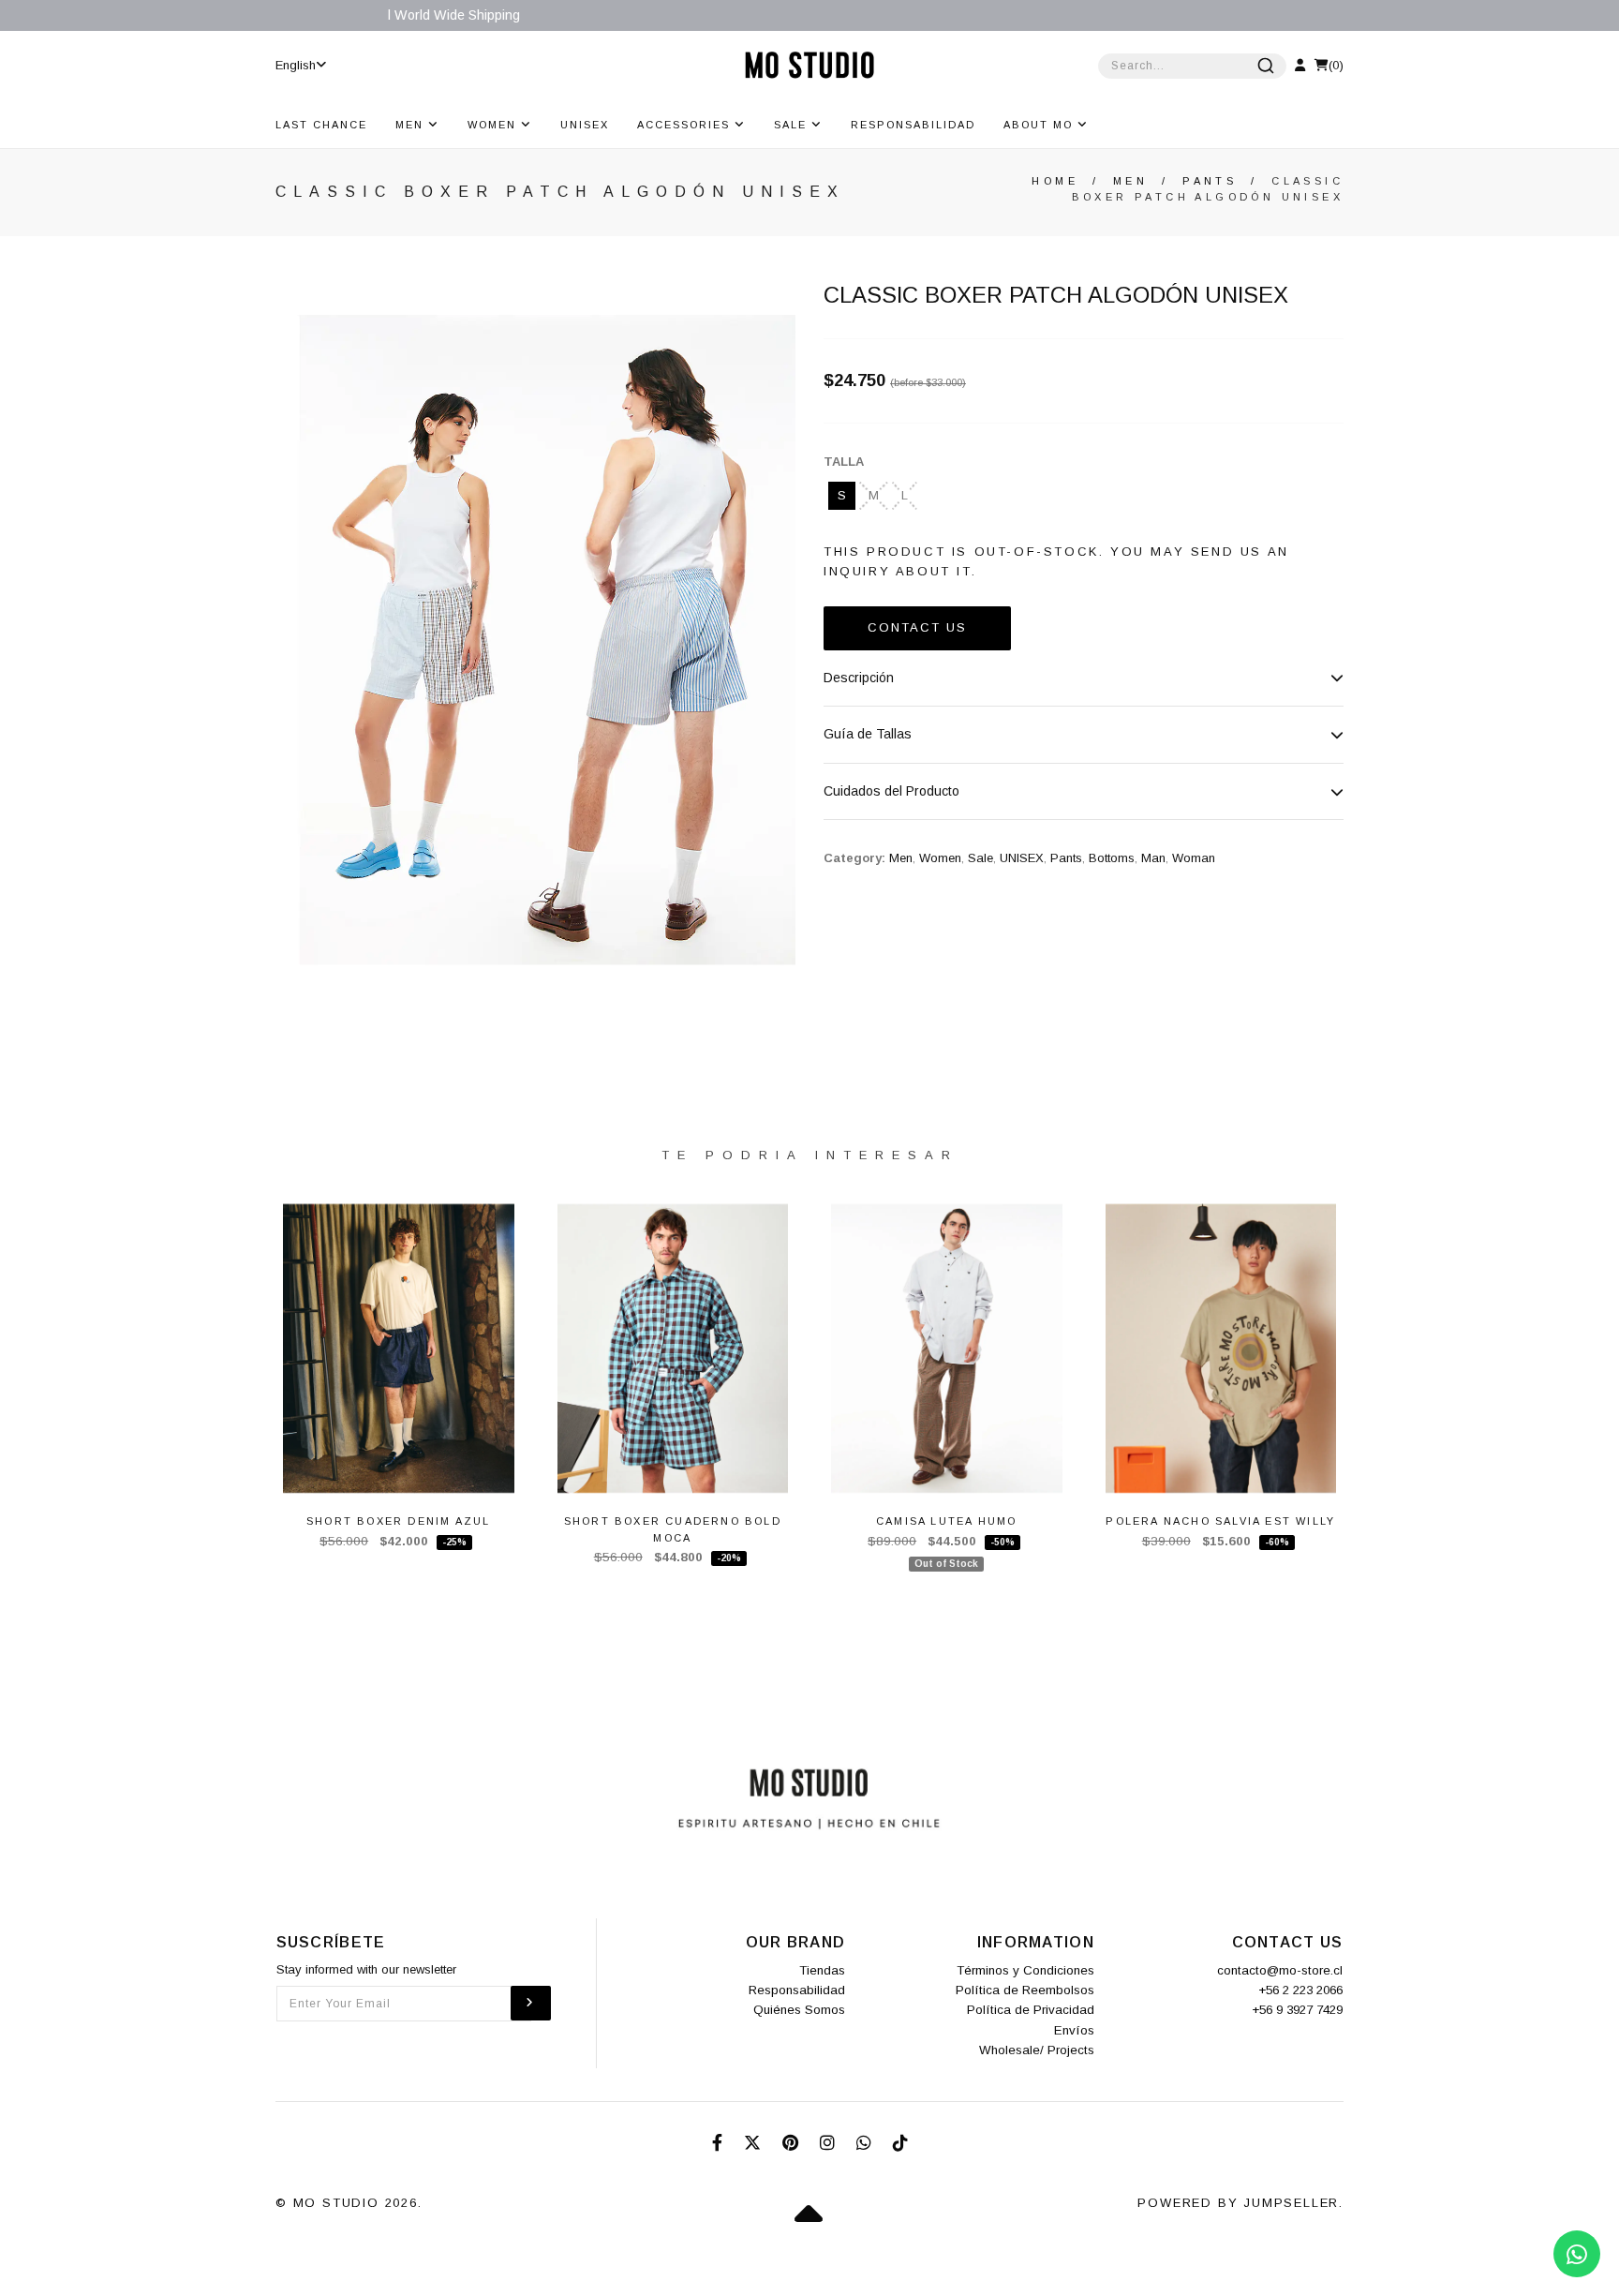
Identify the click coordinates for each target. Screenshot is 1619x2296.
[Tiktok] (900, 2143)
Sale (793, 125)
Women (940, 858)
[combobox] (1192, 66)
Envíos (1074, 2030)
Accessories (686, 125)
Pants (1210, 181)
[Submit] (1266, 66)
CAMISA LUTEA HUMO (946, 1521)
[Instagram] (830, 2143)
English (296, 65)
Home (1055, 181)
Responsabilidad (913, 125)
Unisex (585, 125)
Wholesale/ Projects (1037, 2050)
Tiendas (822, 1970)
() (1336, 65)
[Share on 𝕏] (755, 2143)
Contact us (917, 627)
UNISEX (1022, 858)
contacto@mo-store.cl (1280, 1970)
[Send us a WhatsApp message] (1577, 2254)
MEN (412, 125)
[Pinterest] (793, 2143)
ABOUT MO (1040, 125)
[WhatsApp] (866, 2143)
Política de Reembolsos (1025, 1990)
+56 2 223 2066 (1300, 1990)
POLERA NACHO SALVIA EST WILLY (1220, 1521)
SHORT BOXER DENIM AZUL (398, 1521)
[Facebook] (720, 2143)
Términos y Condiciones (1025, 1970)
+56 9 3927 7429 (1297, 2010)
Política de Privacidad (1031, 2010)
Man (1153, 858)
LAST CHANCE (321, 125)
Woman (1194, 858)
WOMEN (494, 125)
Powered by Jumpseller (1238, 2203)
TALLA (844, 462)
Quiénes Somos (799, 2010)
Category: (854, 858)
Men (1130, 181)
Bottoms (1112, 858)
